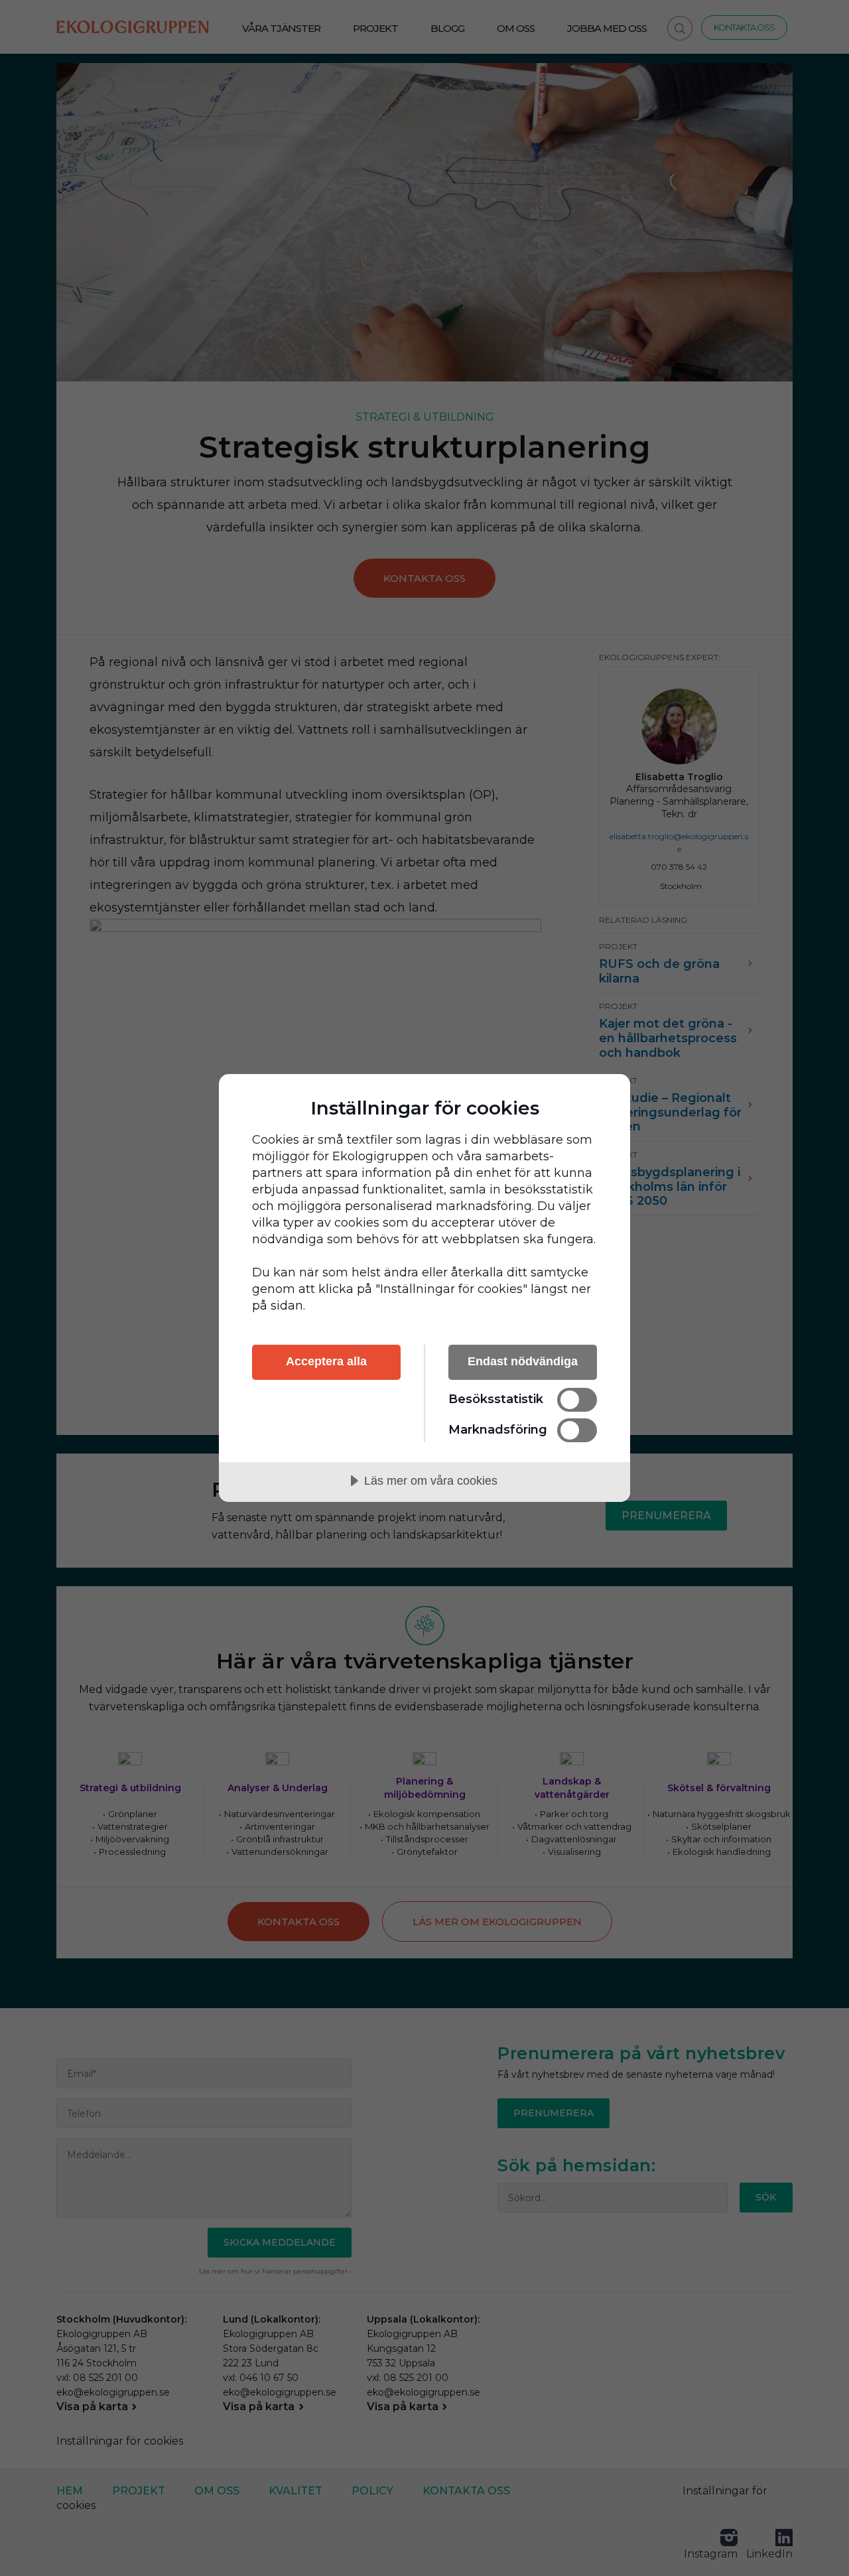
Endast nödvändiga (523, 1361)
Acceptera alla (326, 1361)
